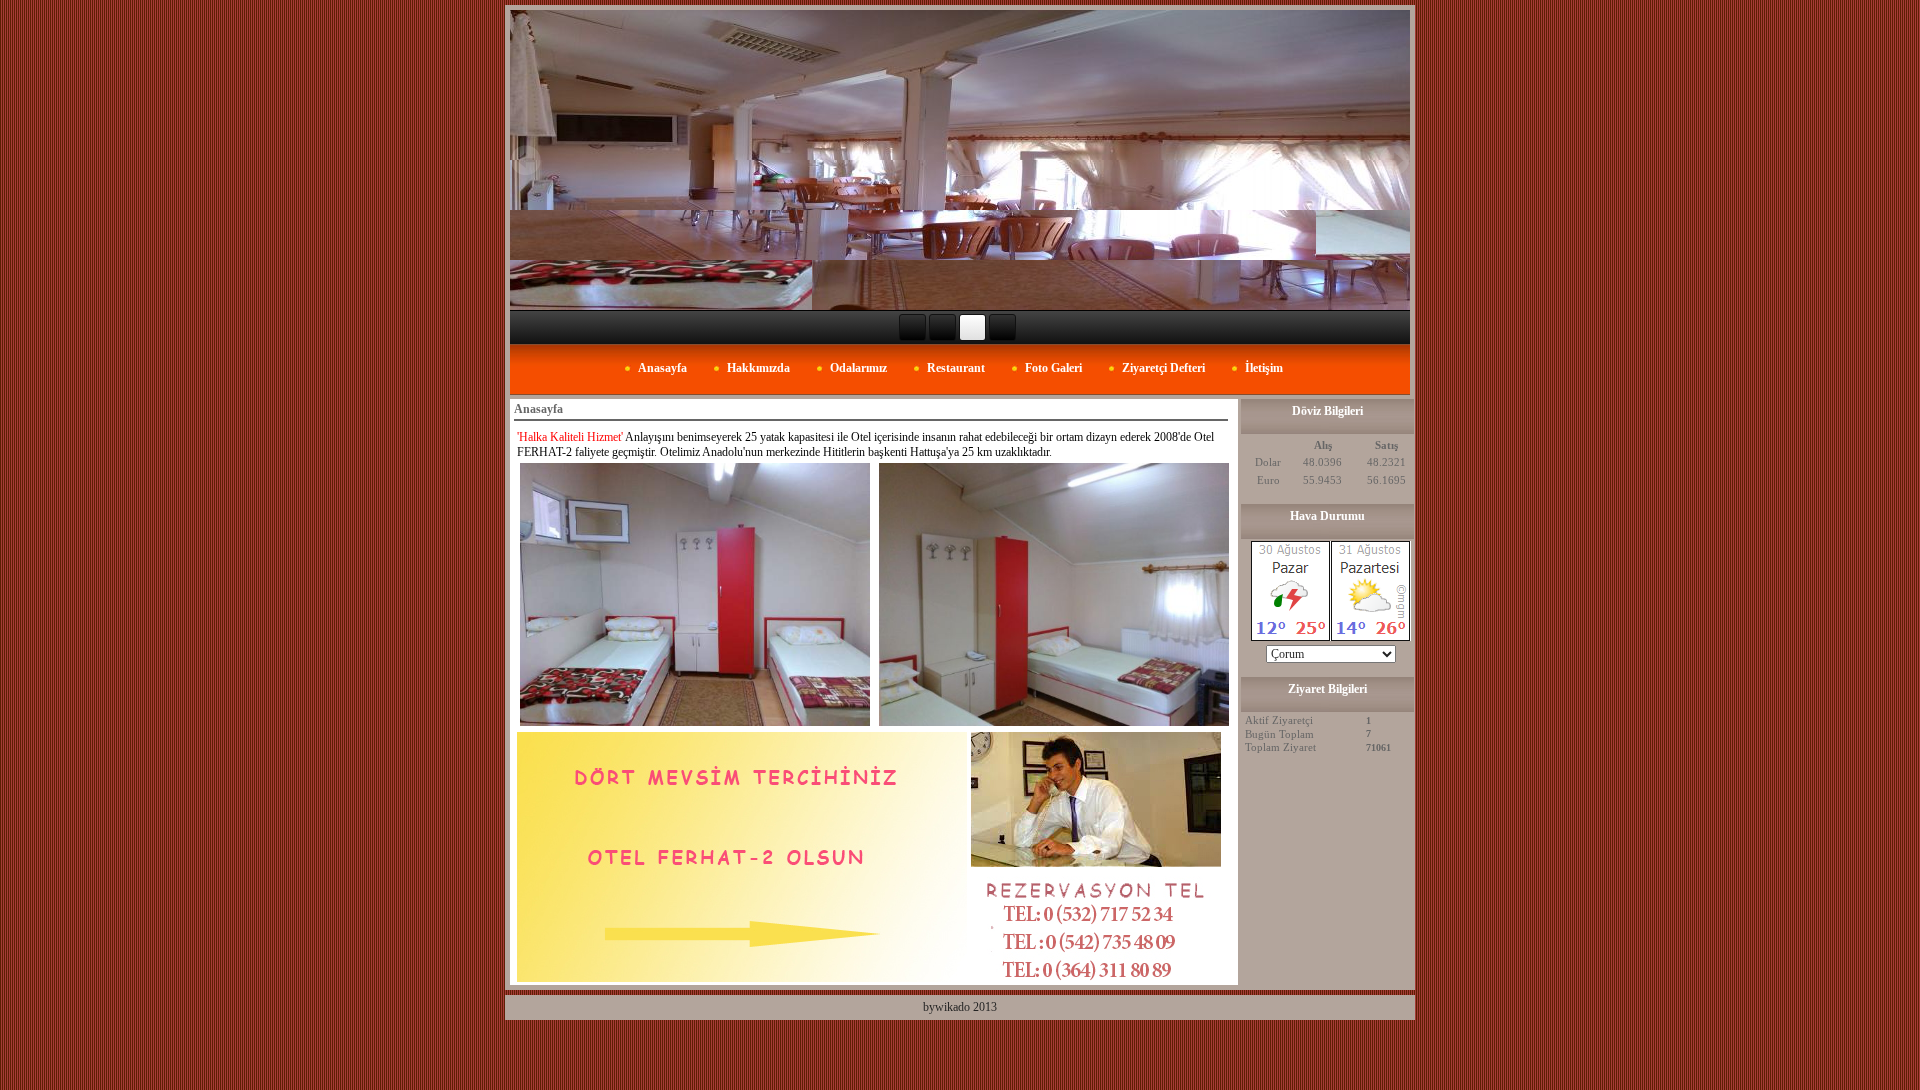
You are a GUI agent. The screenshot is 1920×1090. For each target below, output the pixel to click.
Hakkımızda (758, 368)
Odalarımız (858, 368)
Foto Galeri (1053, 368)
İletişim (1264, 368)
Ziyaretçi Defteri (1163, 368)
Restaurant (956, 368)
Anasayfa (662, 368)
